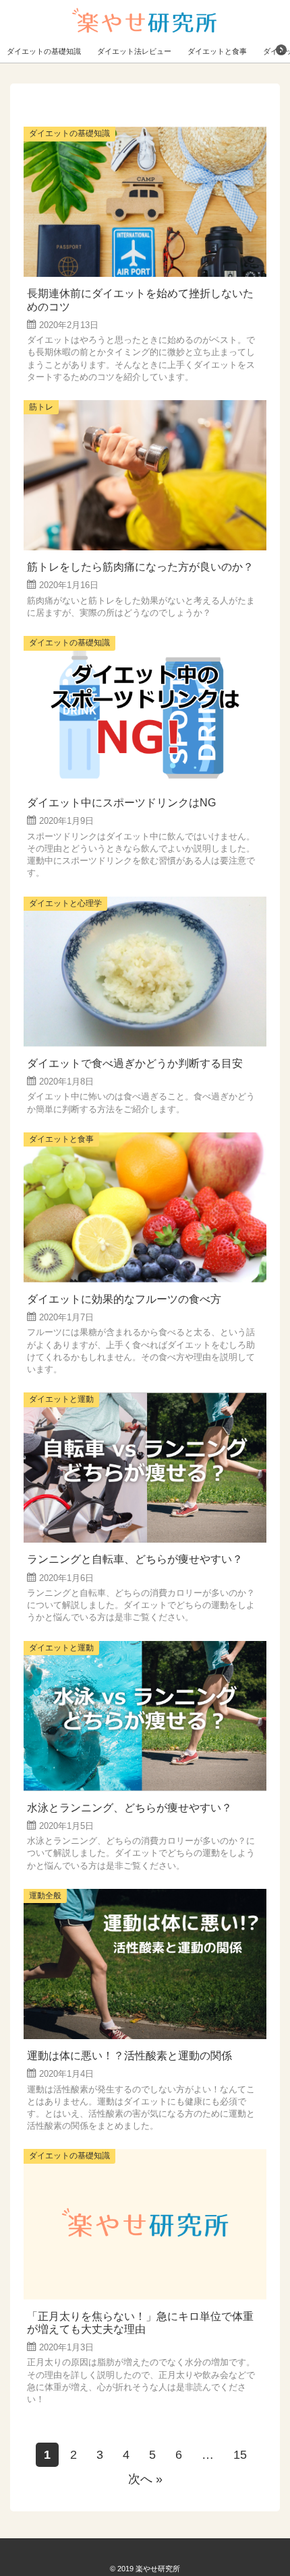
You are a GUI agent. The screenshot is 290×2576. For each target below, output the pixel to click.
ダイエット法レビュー (134, 51)
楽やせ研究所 (158, 2569)
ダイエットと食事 (217, 51)
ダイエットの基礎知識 (44, 51)
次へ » (145, 2479)
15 (240, 2455)
